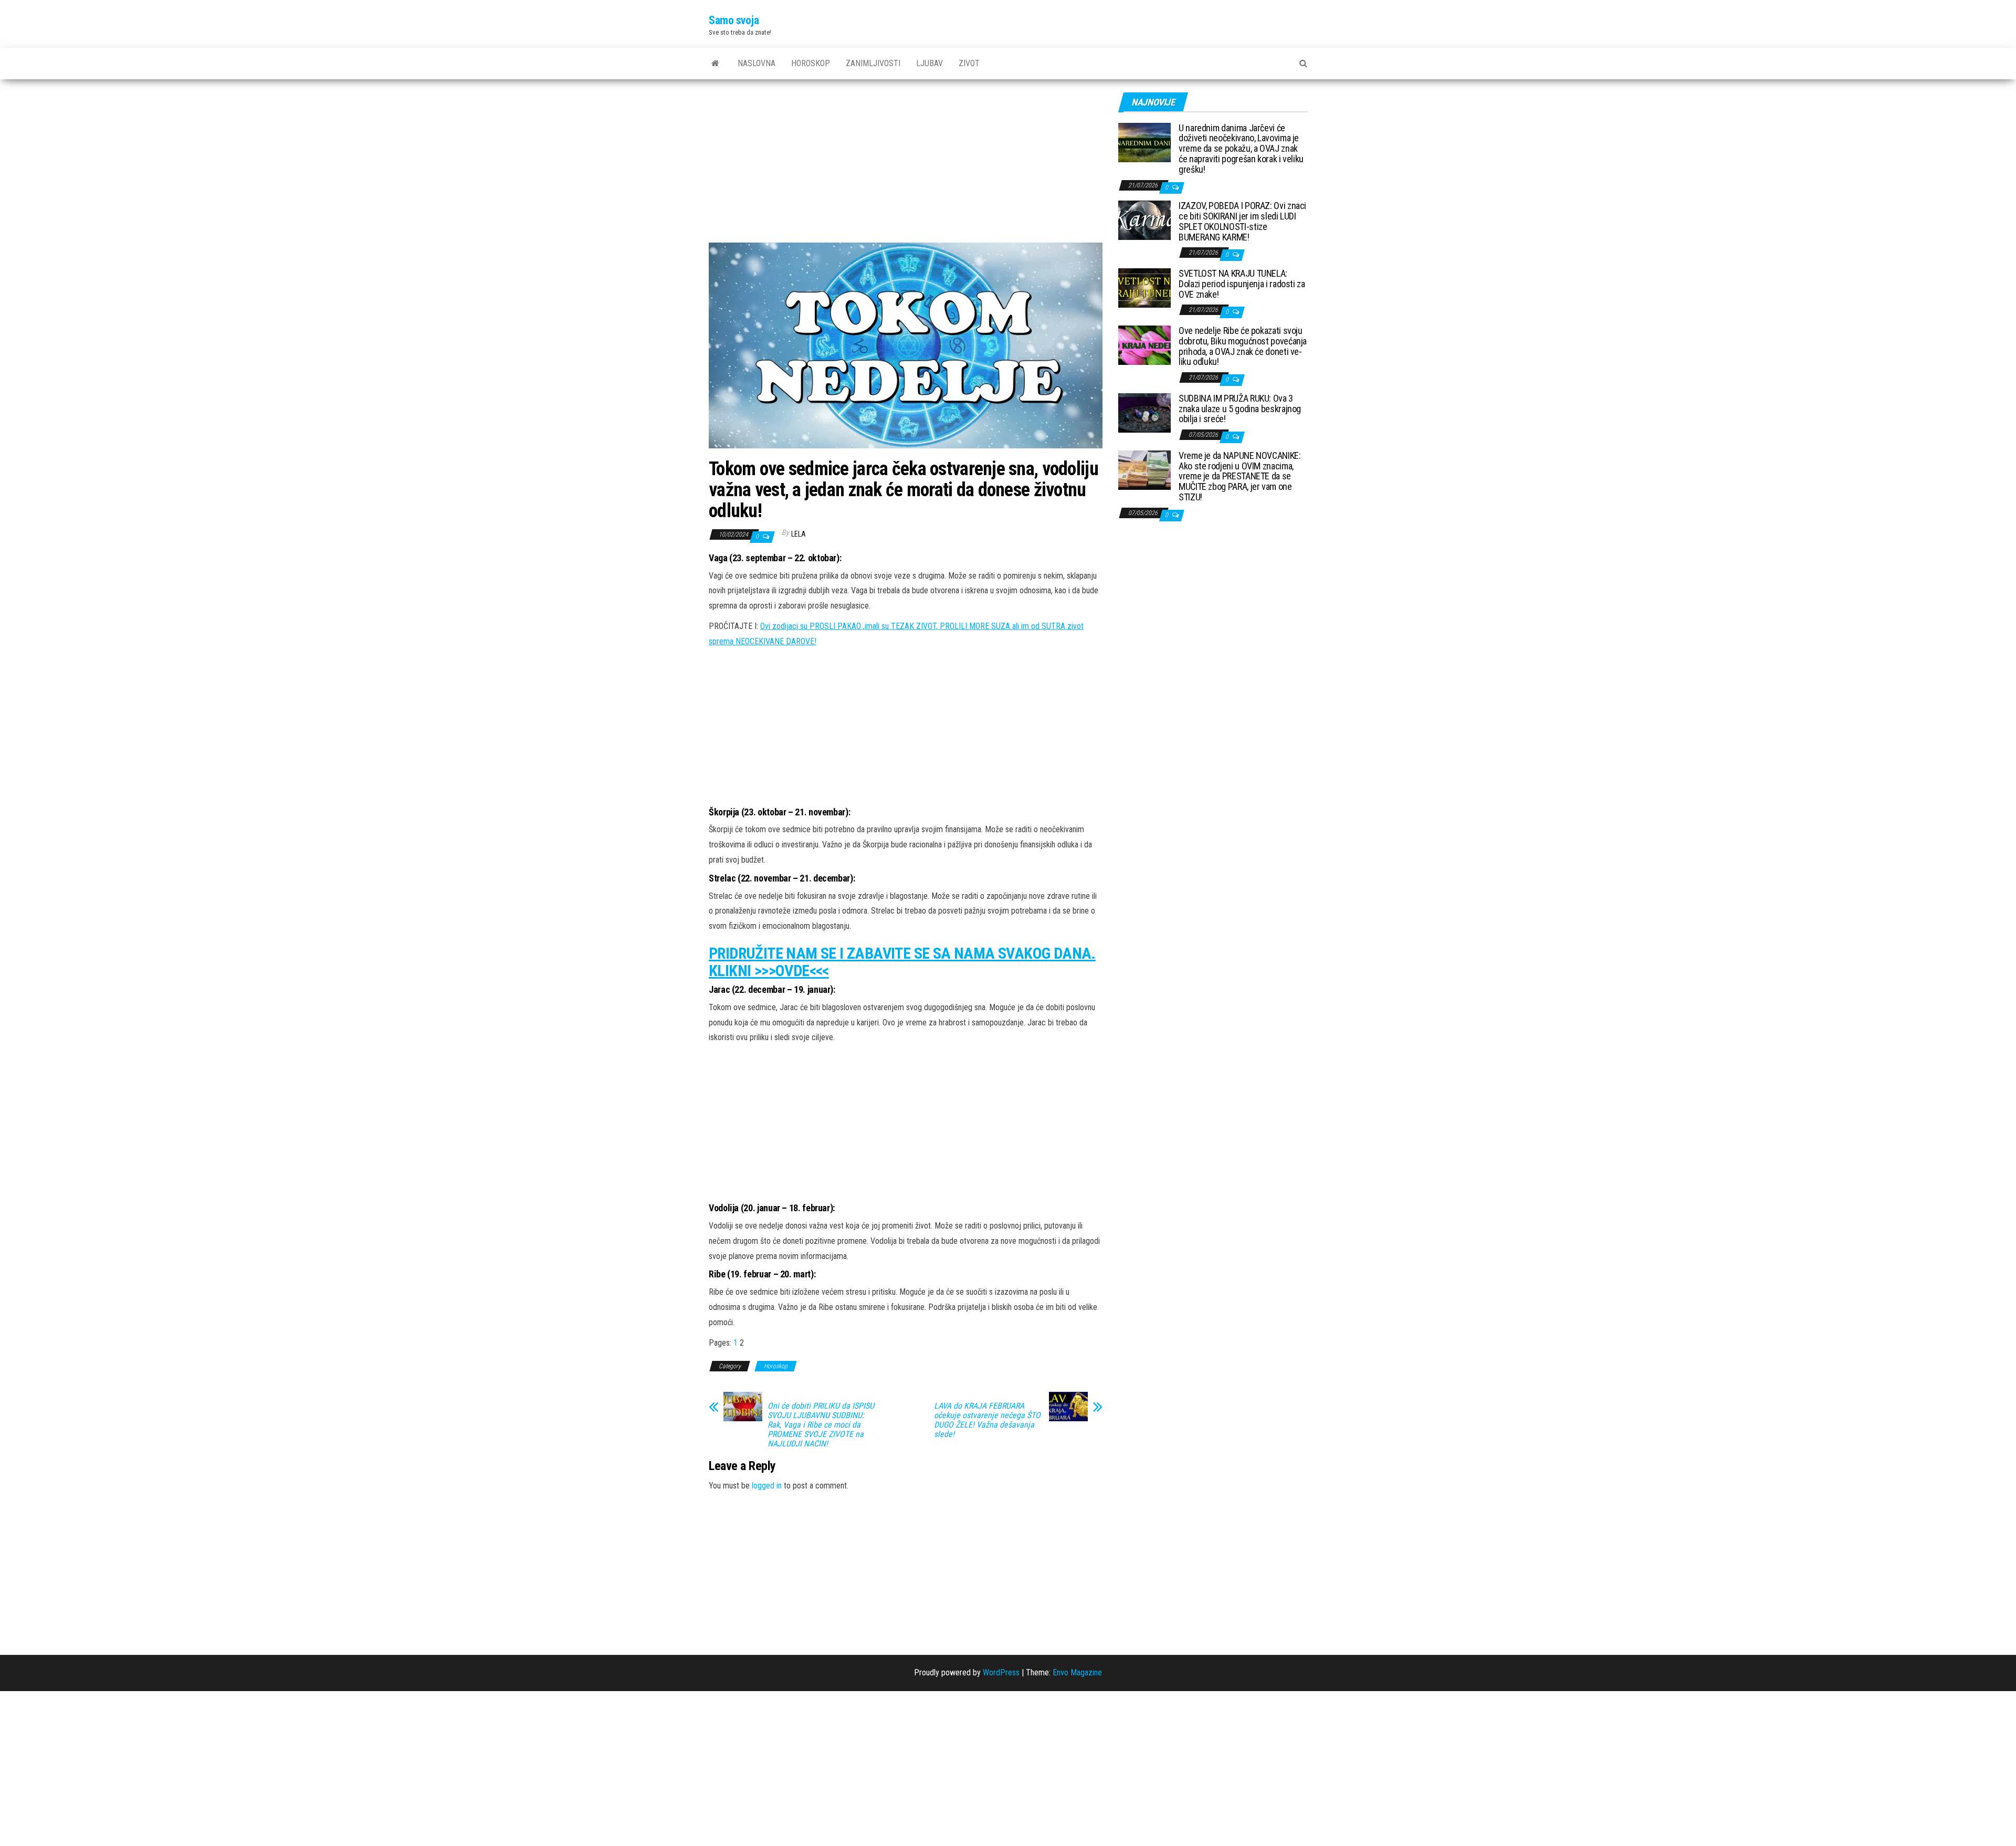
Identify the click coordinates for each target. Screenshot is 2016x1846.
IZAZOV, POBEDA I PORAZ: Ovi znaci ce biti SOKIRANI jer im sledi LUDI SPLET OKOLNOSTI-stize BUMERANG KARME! (1242, 221)
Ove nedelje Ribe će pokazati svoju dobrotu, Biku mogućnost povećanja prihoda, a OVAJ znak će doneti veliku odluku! (1243, 346)
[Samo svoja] (715, 64)
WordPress (1001, 1672)
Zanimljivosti (873, 63)
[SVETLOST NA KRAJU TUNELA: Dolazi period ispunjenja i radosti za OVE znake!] (1144, 287)
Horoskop (811, 63)
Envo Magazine (1077, 1672)
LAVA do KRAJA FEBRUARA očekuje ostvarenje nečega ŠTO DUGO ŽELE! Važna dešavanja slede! (987, 1420)
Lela (799, 534)
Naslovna (757, 63)
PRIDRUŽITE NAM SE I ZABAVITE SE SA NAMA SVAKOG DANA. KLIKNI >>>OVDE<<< (902, 962)
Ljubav (930, 63)
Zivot (969, 63)
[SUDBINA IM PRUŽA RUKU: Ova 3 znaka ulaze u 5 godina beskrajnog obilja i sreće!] (1144, 412)
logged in (767, 1486)
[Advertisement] (906, 165)
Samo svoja (734, 20)
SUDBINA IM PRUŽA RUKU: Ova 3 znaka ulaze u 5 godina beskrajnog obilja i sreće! (1240, 409)
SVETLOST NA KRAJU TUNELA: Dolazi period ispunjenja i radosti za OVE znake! (1242, 284)
